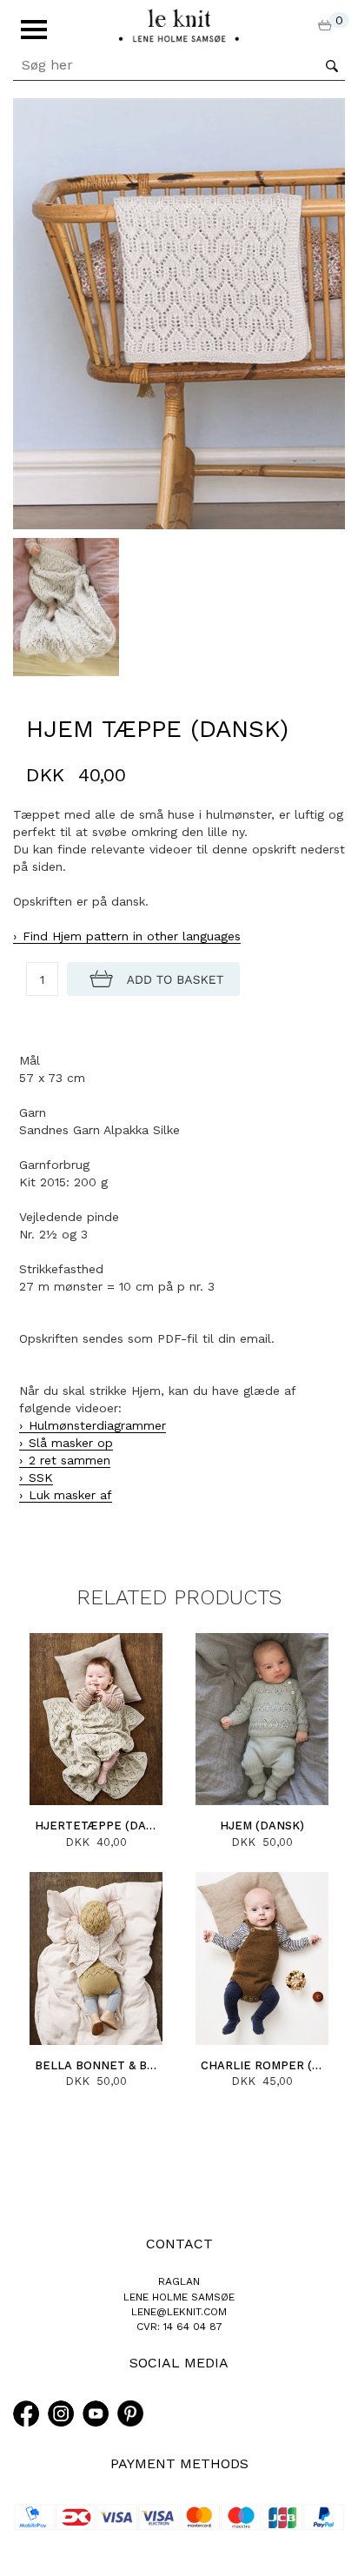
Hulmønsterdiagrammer (97, 1425)
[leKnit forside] (179, 24)
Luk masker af (70, 1495)
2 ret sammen (70, 1460)
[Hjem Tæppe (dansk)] (179, 313)
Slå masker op (71, 1443)
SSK (41, 1477)
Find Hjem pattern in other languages (132, 936)
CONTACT (179, 2244)
